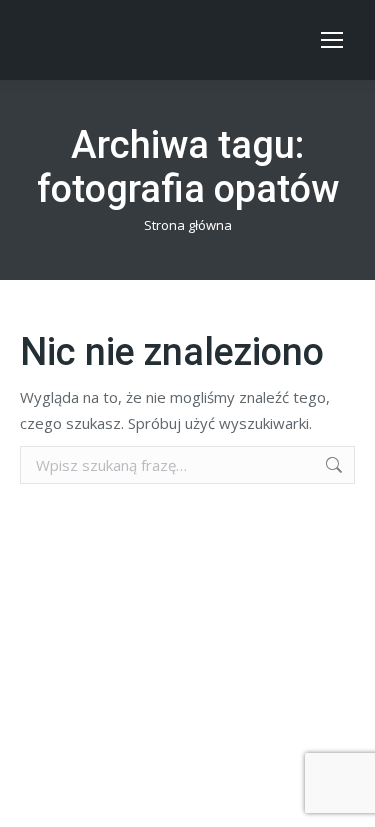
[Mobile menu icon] (332, 40)
